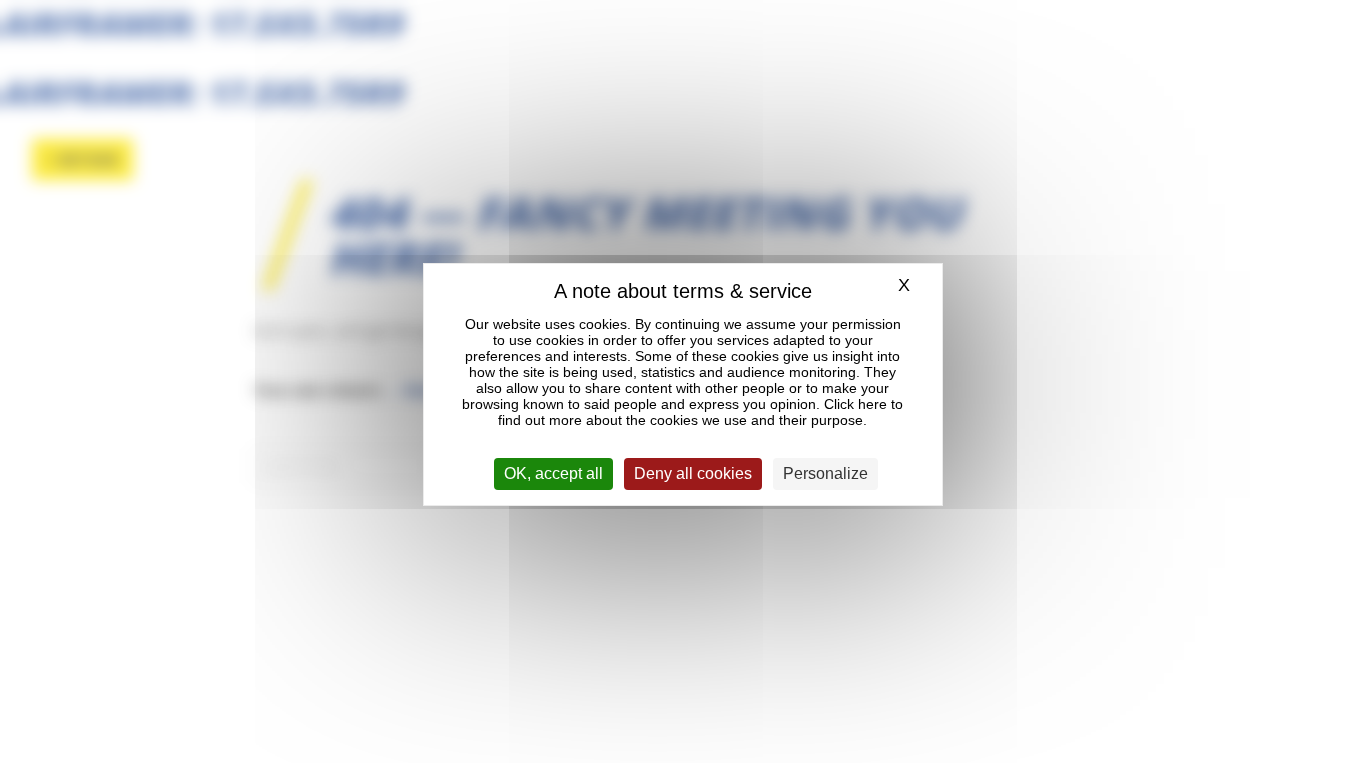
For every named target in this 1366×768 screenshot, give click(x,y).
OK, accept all (553, 473)
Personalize (825, 473)
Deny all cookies (693, 473)
